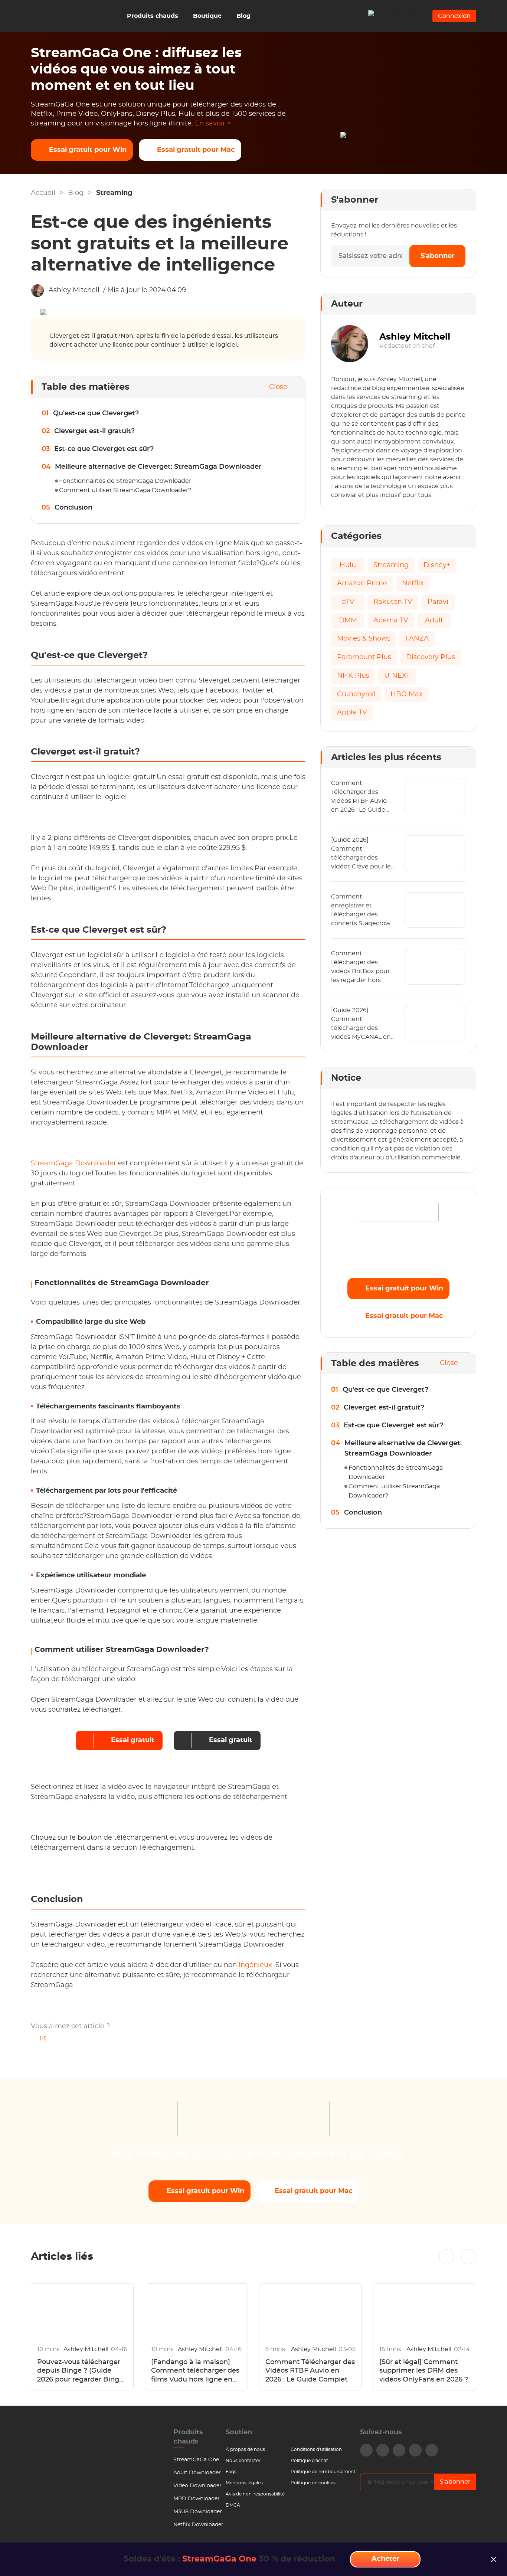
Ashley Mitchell (74, 290)
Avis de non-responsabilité (255, 2494)
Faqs (231, 2472)
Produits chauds (153, 16)
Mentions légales (244, 2483)
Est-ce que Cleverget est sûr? (104, 449)
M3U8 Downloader (198, 2512)
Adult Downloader (197, 2473)
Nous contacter (243, 2461)
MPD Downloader (197, 2499)
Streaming (114, 193)
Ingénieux (256, 1965)
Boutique (207, 16)
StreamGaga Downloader (74, 1163)
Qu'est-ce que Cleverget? (96, 413)
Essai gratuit (133, 1740)
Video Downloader (197, 2486)
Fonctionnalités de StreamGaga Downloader (125, 481)
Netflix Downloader (198, 2525)
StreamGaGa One (196, 2460)
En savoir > (213, 124)
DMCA (233, 2505)
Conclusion (73, 508)
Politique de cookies (313, 2483)
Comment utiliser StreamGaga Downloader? (125, 490)
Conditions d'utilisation (316, 2449)
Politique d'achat (309, 2461)
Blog (243, 16)
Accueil (43, 193)
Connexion (454, 16)
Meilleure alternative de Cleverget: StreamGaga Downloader (158, 467)
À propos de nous (245, 2449)
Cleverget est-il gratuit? (94, 431)
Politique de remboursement (323, 2472)
